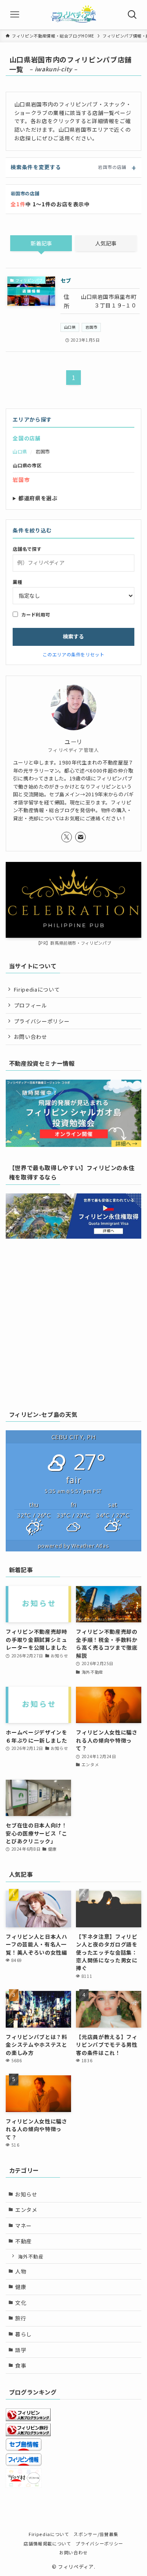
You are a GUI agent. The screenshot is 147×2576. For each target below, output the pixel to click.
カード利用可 (36, 614)
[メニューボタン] (15, 15)
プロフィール (31, 1005)
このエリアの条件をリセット (73, 654)
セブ (66, 280)
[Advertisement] (73, 1322)
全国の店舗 (27, 438)
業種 (17, 582)
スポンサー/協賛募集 (96, 2534)
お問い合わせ (31, 1037)
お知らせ (26, 2194)
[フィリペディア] (73, 15)
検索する (73, 636)
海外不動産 (31, 2256)
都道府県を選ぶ (38, 498)
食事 (21, 2365)
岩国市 (91, 327)
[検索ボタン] (132, 15)
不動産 (23, 2241)
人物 (21, 2271)
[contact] (80, 837)
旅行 (21, 2318)
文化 (21, 2303)
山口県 (70, 327)
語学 (21, 2350)
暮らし (23, 2334)
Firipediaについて (37, 989)
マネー (23, 2226)
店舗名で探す (27, 549)
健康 (21, 2287)
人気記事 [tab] (106, 243)
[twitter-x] (67, 837)
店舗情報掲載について (47, 2543)
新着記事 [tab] (41, 243)
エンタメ (26, 2210)
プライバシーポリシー (42, 1021)
